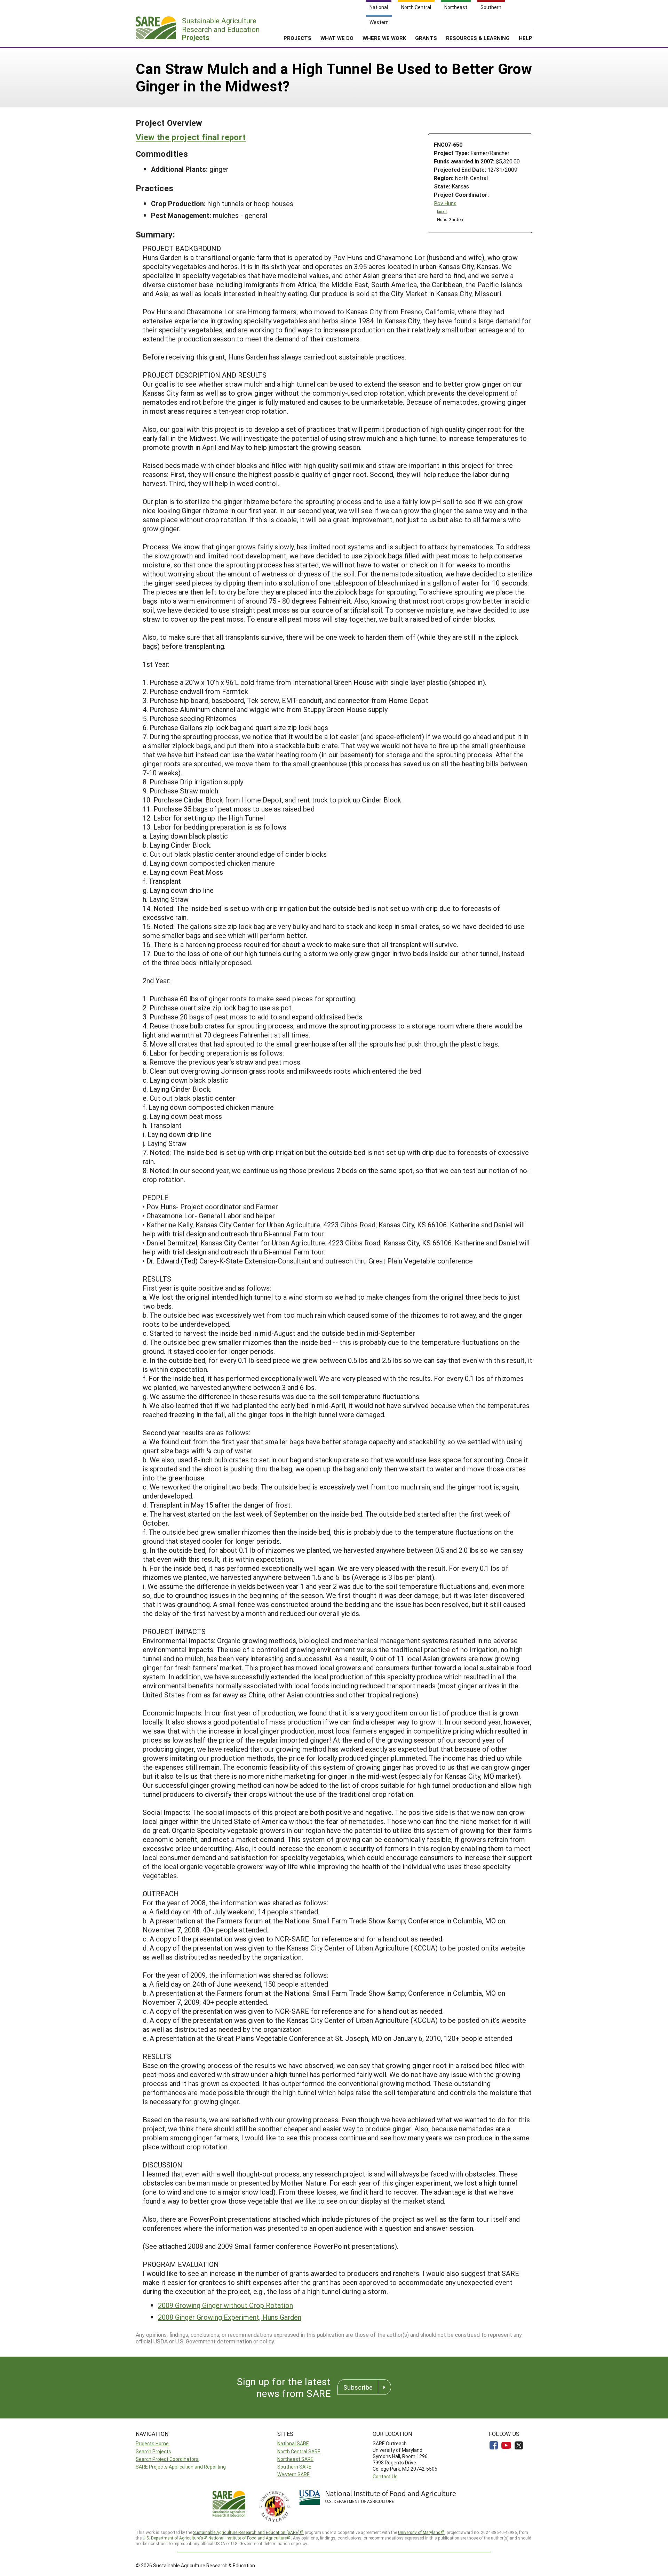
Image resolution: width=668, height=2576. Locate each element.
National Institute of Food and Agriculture (248, 2538)
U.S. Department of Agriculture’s (173, 2538)
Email (442, 211)
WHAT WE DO (337, 38)
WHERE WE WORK (384, 38)
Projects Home (152, 2443)
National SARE (293, 2443)
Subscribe (358, 2387)
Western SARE (293, 2474)
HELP (526, 38)
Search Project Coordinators (167, 2459)
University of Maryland (419, 2532)
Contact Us (385, 2476)
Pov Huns (445, 203)
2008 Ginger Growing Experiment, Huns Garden (230, 2317)
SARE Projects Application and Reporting (181, 2467)
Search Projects (153, 2451)
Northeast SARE (295, 2459)
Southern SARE (294, 2467)
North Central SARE (299, 2451)
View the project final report (191, 137)
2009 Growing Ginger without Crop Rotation (225, 2305)
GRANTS (426, 38)
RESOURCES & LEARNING (478, 38)
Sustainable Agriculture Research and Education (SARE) (246, 2532)
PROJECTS (297, 38)
